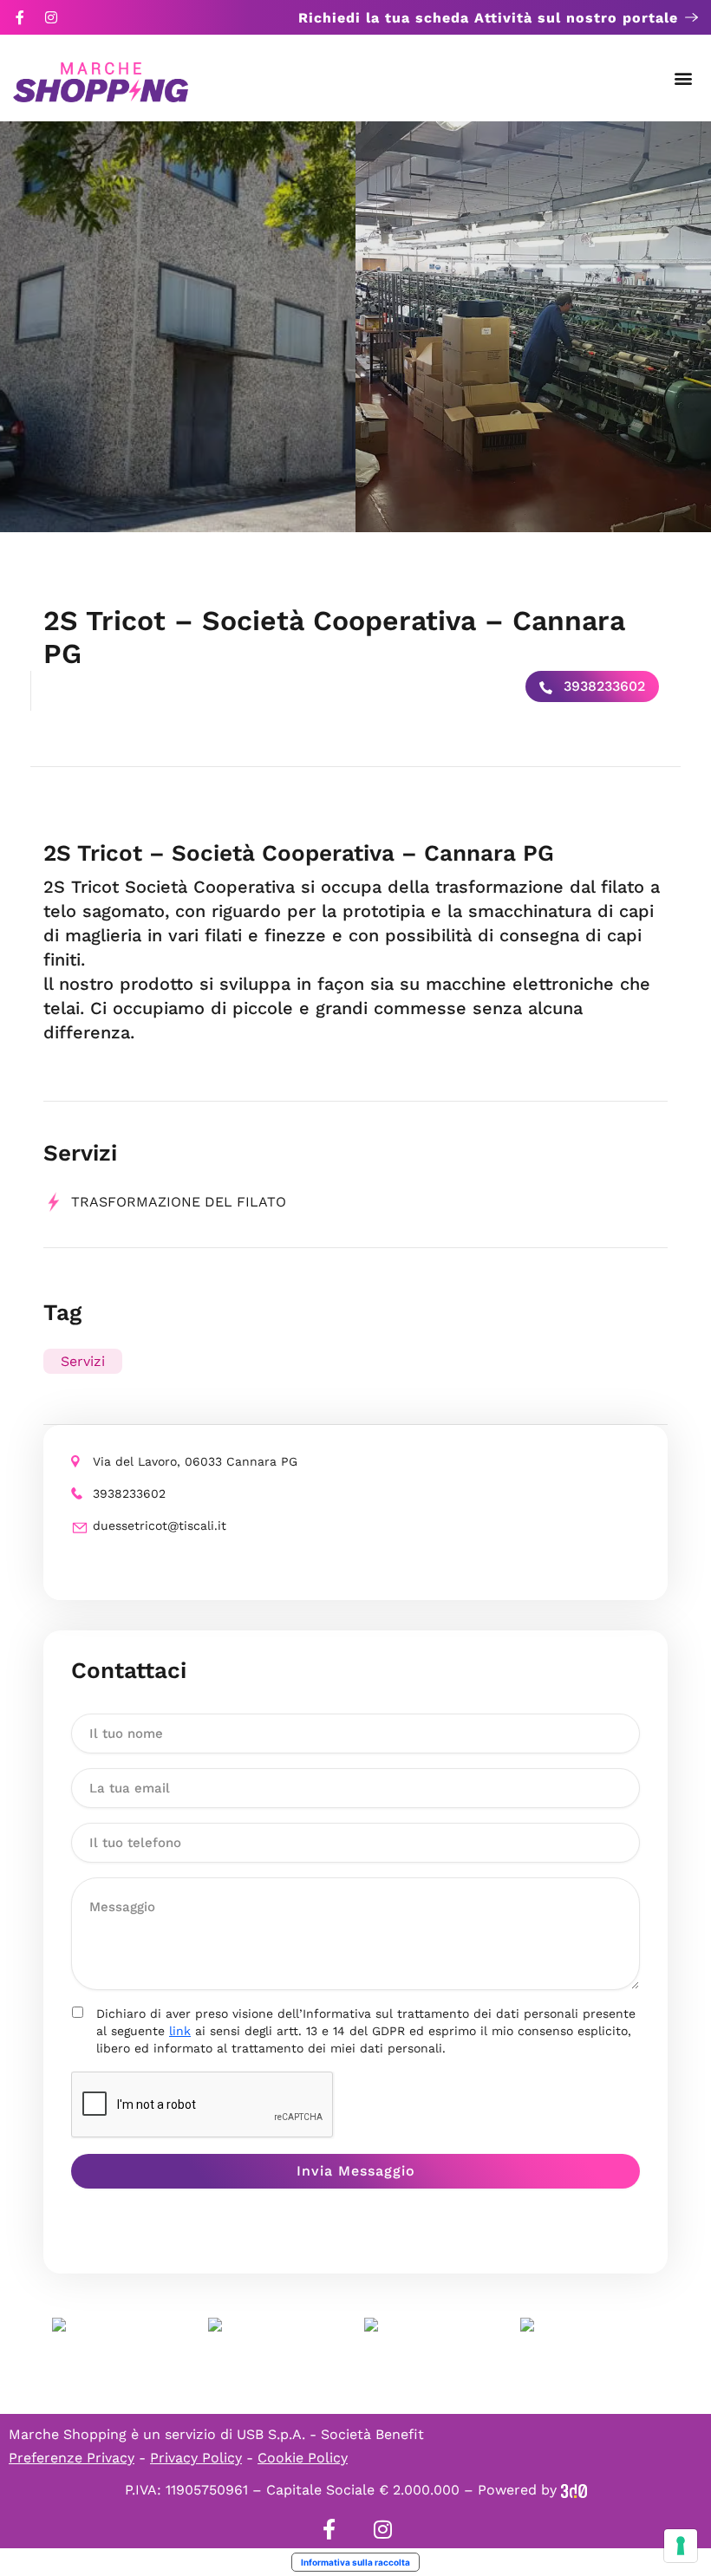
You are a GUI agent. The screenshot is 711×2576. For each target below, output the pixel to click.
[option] (178, 327)
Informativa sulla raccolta (355, 2562)
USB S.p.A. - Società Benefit (330, 2434)
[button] (684, 78)
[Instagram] (51, 17)
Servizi (83, 1361)
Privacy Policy (196, 2458)
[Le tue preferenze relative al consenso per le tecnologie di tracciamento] (681, 2546)
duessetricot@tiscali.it (160, 1525)
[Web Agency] (574, 2490)
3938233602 (602, 686)
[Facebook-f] (20, 17)
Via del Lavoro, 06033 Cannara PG (195, 1461)
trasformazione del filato (179, 1202)
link (180, 2031)
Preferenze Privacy (72, 2458)
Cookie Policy (303, 2458)
